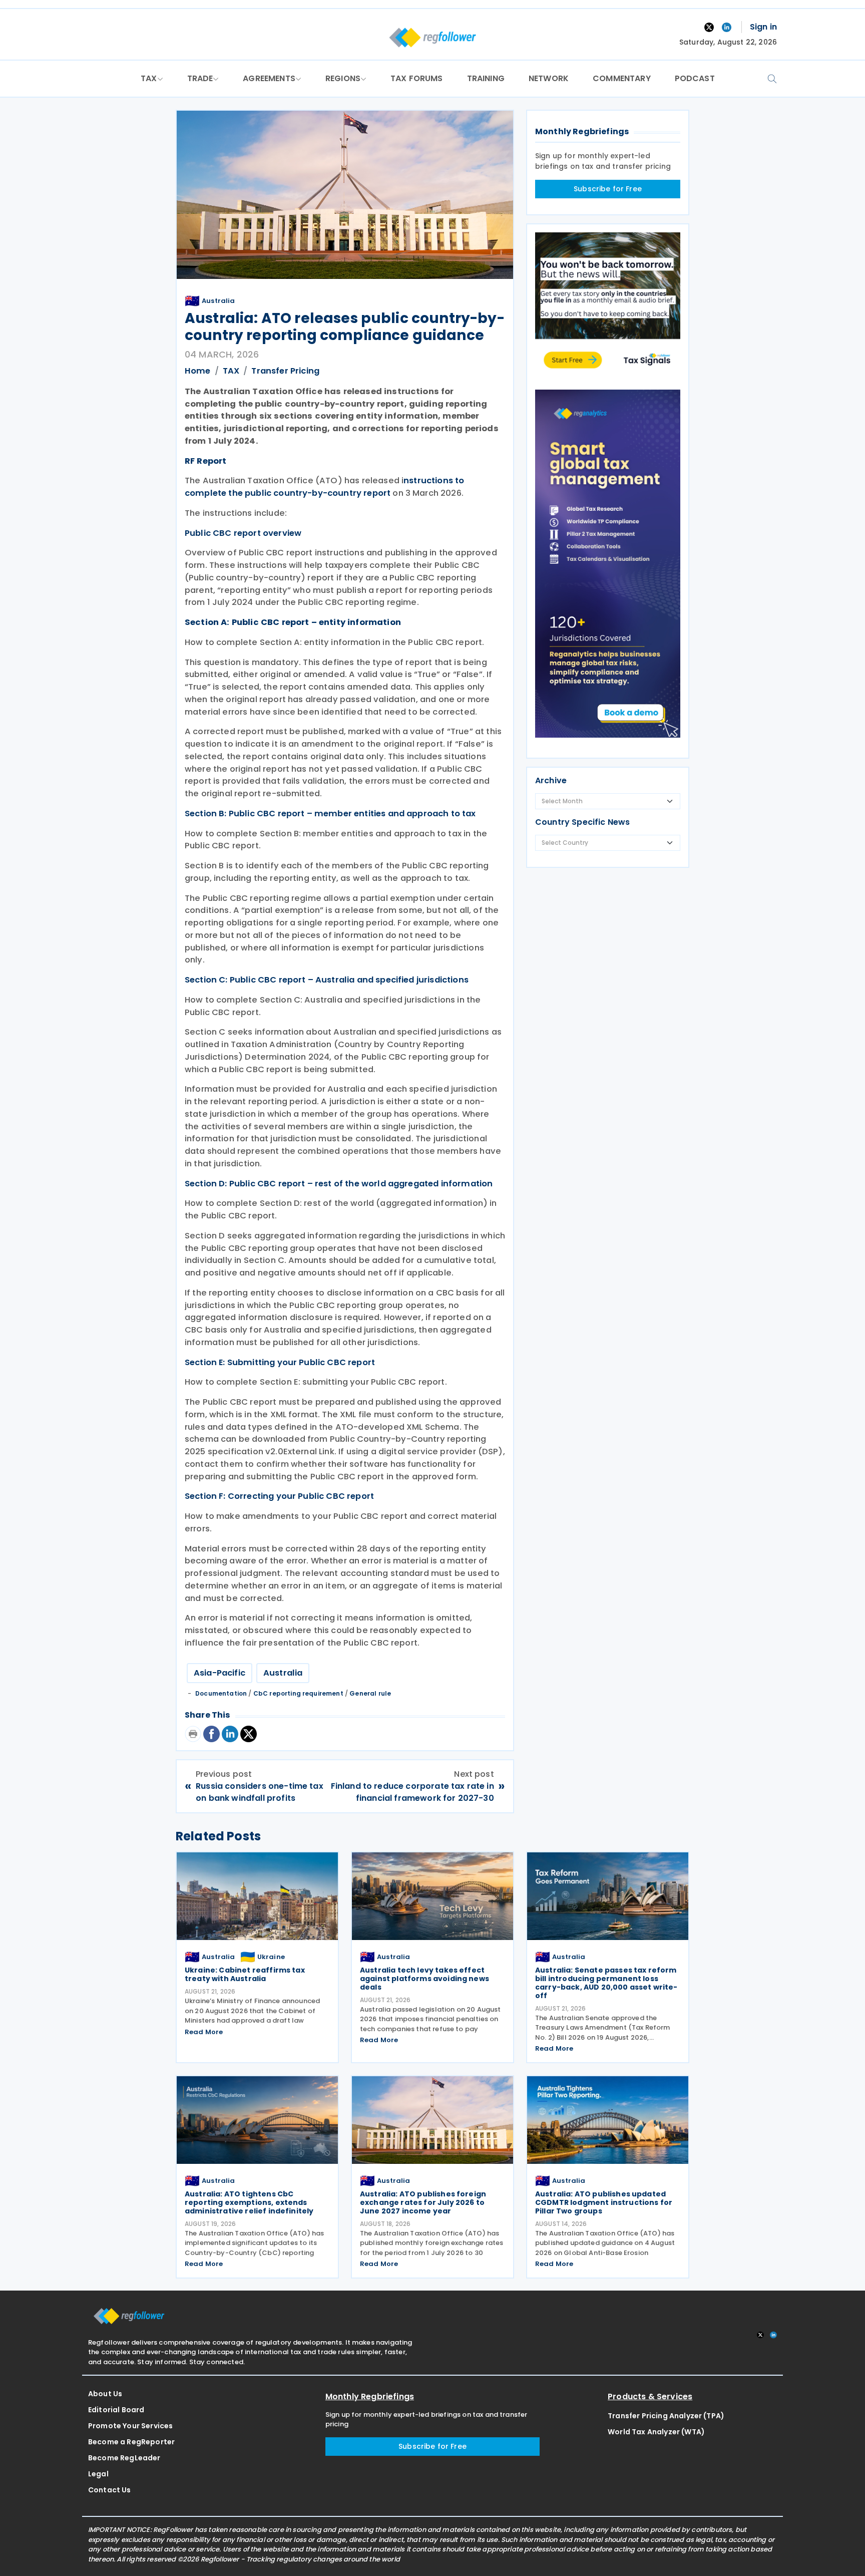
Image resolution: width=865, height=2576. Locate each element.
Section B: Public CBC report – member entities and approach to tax (330, 814)
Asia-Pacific (220, 1673)
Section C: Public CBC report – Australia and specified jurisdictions (327, 980)
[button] (772, 78)
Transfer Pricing (285, 371)
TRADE (200, 78)
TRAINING (486, 78)
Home (198, 371)
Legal (98, 2474)
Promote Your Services (130, 2426)
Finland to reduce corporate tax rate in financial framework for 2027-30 (412, 1792)
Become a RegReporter (131, 2442)
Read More (204, 2032)
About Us (105, 2394)
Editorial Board (116, 2410)
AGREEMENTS (269, 78)
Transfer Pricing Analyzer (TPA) (666, 2416)
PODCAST (695, 78)
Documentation (221, 1693)
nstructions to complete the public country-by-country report (324, 487)
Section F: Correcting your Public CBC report (279, 1496)
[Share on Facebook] (212, 1734)
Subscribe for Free (608, 189)
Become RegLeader (124, 2458)
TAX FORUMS (417, 78)
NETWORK (549, 78)
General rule (370, 1693)
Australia (283, 1673)
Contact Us (110, 2490)
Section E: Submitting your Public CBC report (280, 1362)
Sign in (763, 27)
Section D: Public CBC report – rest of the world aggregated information (339, 1184)
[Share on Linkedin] (231, 1734)
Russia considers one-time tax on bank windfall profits (260, 1792)
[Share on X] (250, 1734)
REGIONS (343, 78)
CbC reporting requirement (298, 1693)
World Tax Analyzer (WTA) (656, 2432)
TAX (149, 78)
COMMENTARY (622, 78)
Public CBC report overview (243, 533)
